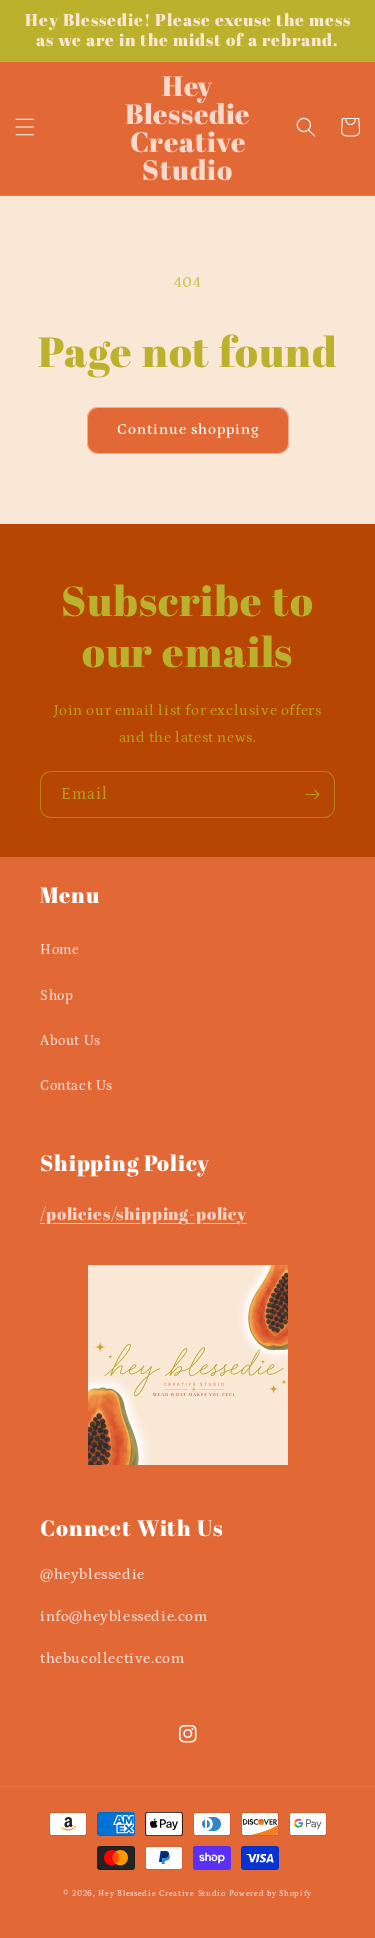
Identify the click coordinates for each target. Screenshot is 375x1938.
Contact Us (76, 1086)
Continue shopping (188, 429)
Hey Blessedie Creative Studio (161, 1893)
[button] (25, 127)
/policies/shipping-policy (143, 1213)
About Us (70, 1041)
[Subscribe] (312, 794)
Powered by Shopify (271, 1893)
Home (59, 950)
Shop (56, 996)
